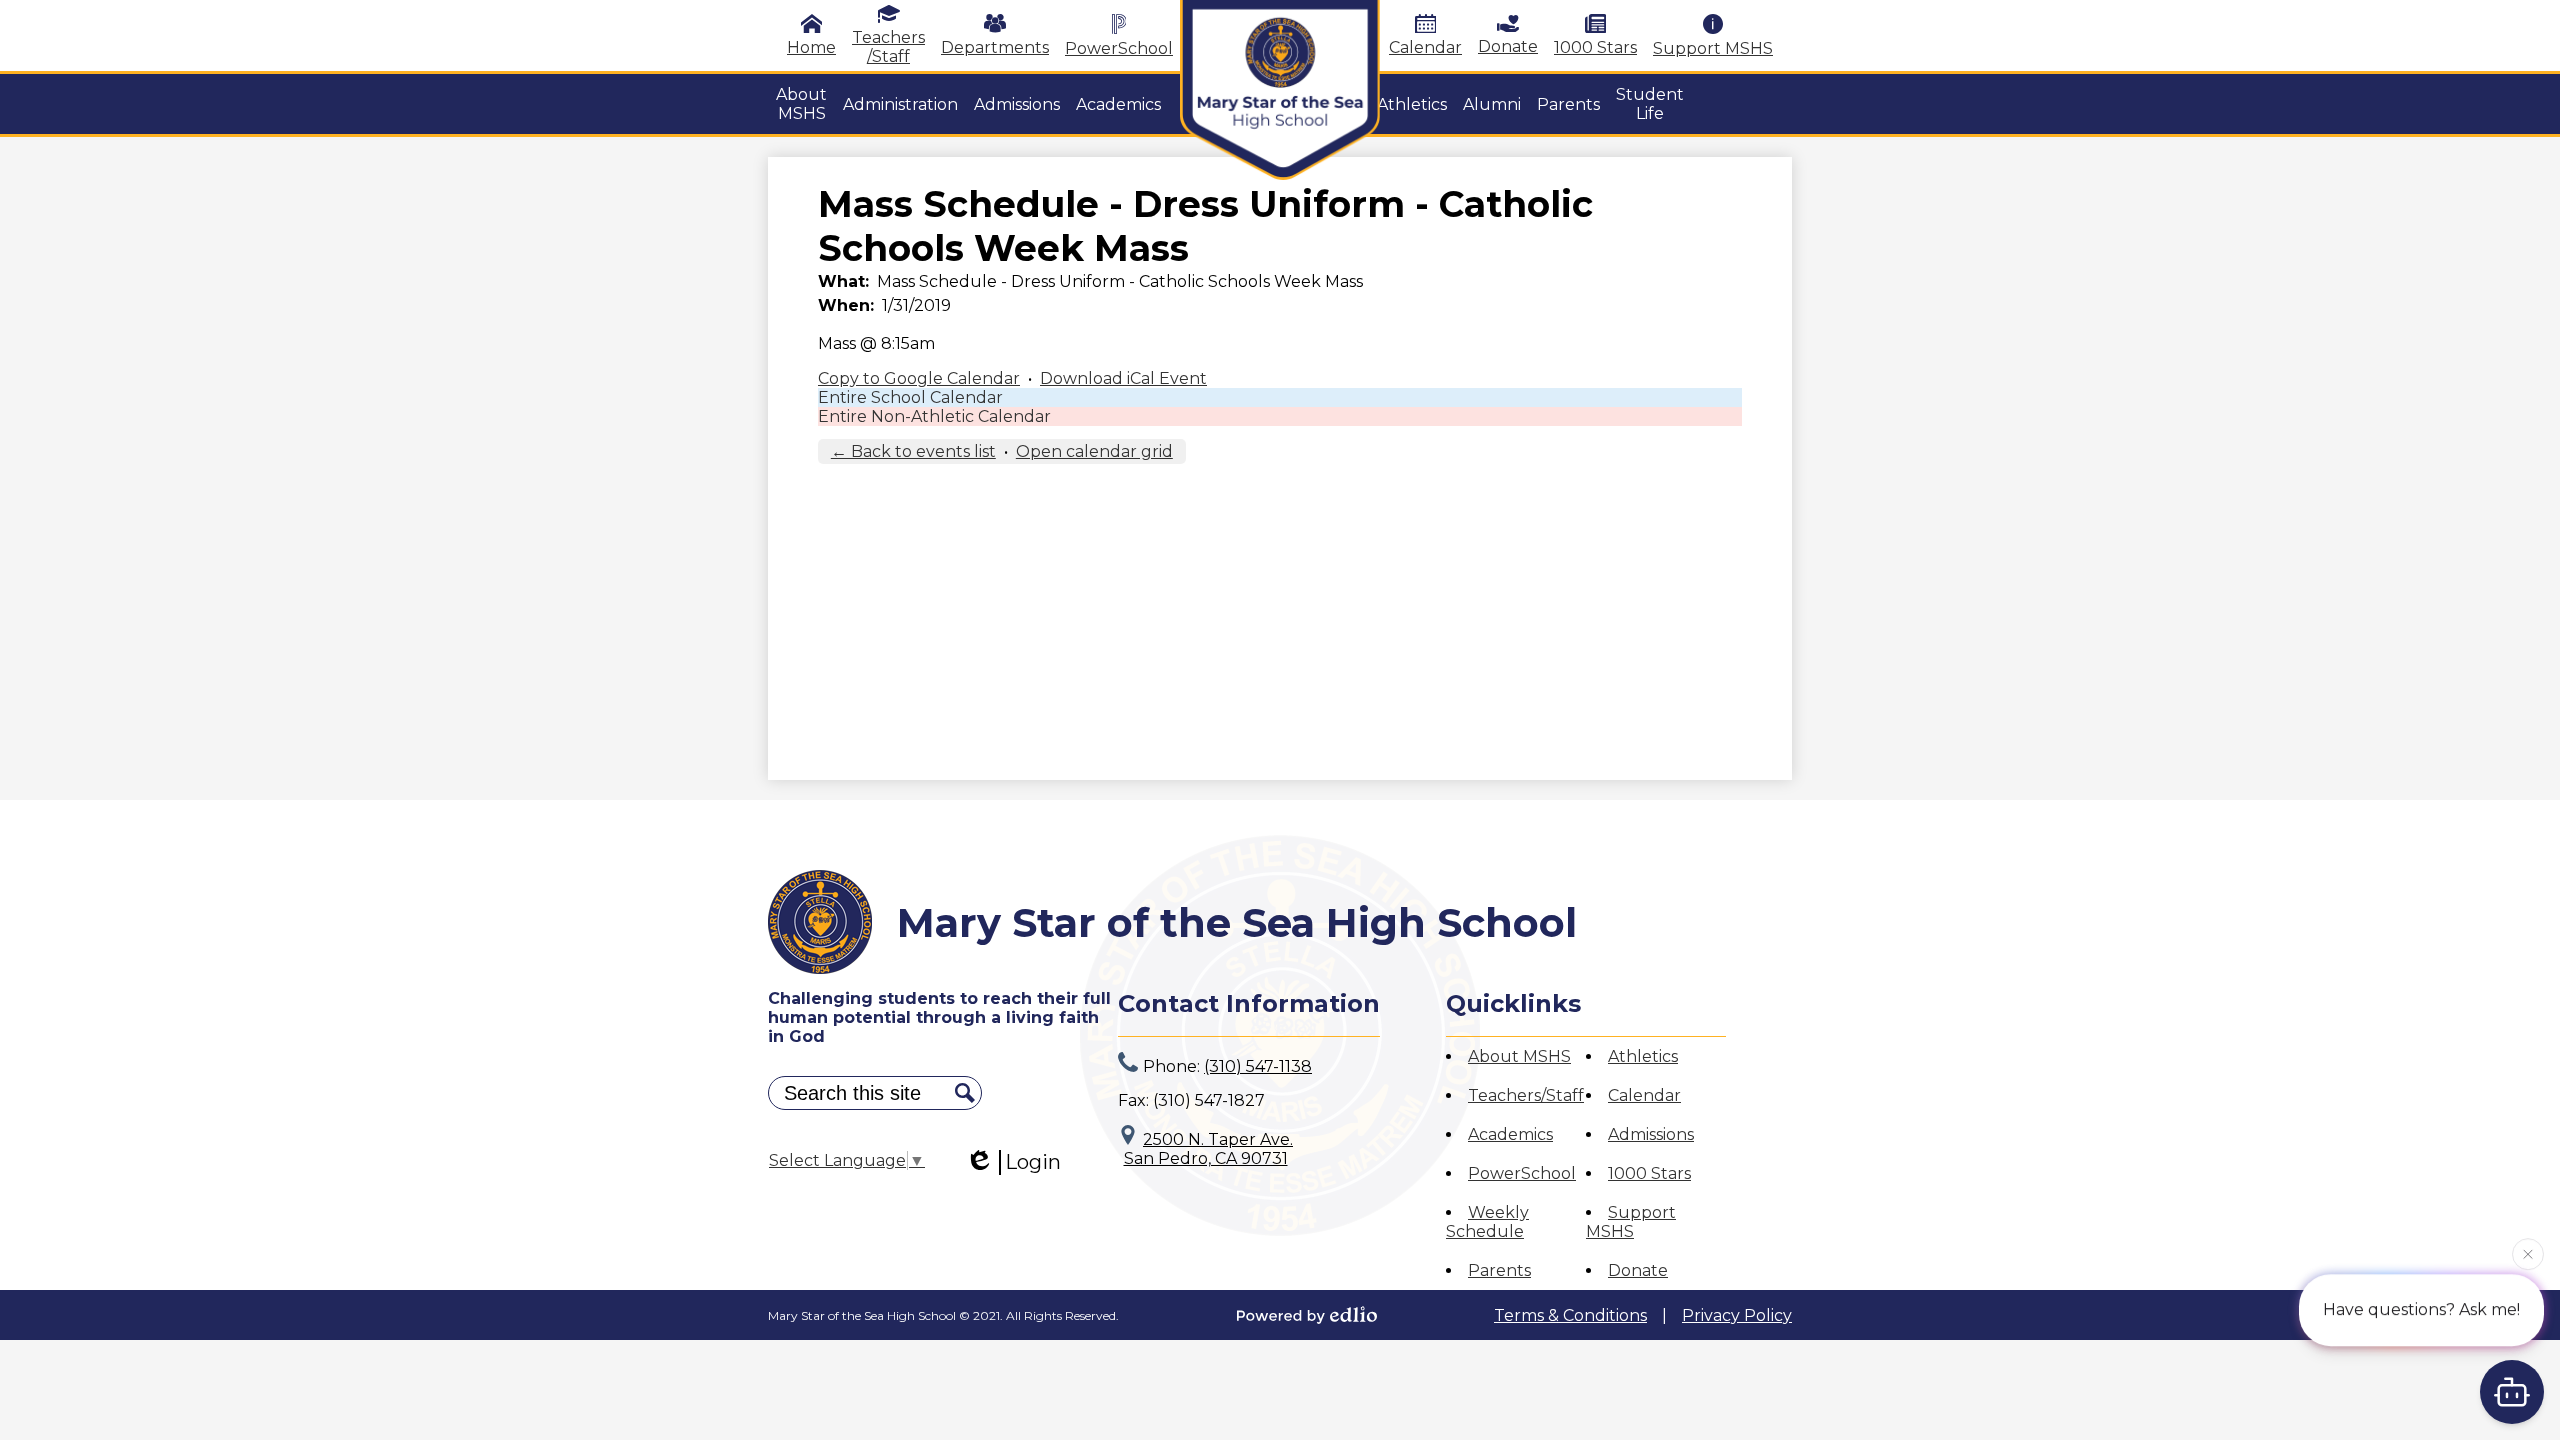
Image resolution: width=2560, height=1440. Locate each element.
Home (811, 47)
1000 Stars (1595, 47)
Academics (1510, 1134)
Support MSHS (1713, 48)
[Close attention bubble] (2528, 1252)
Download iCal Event (1123, 378)
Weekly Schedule (1487, 1222)
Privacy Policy (1737, 1315)
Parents (1499, 1270)
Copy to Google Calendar (919, 378)
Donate (1508, 46)
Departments (995, 47)
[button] (801, 104)
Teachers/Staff (1526, 1095)
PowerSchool (1119, 48)
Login (1033, 1162)
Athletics (1643, 1056)
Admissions (1651, 1134)
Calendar (1425, 47)
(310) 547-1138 (1258, 1066)
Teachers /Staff (888, 47)
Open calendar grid (1094, 451)
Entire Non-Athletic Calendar (934, 416)
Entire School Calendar (910, 397)
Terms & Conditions (1570, 1315)
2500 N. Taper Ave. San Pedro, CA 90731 (1209, 1149)
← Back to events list (913, 451)
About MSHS (1519, 1056)
